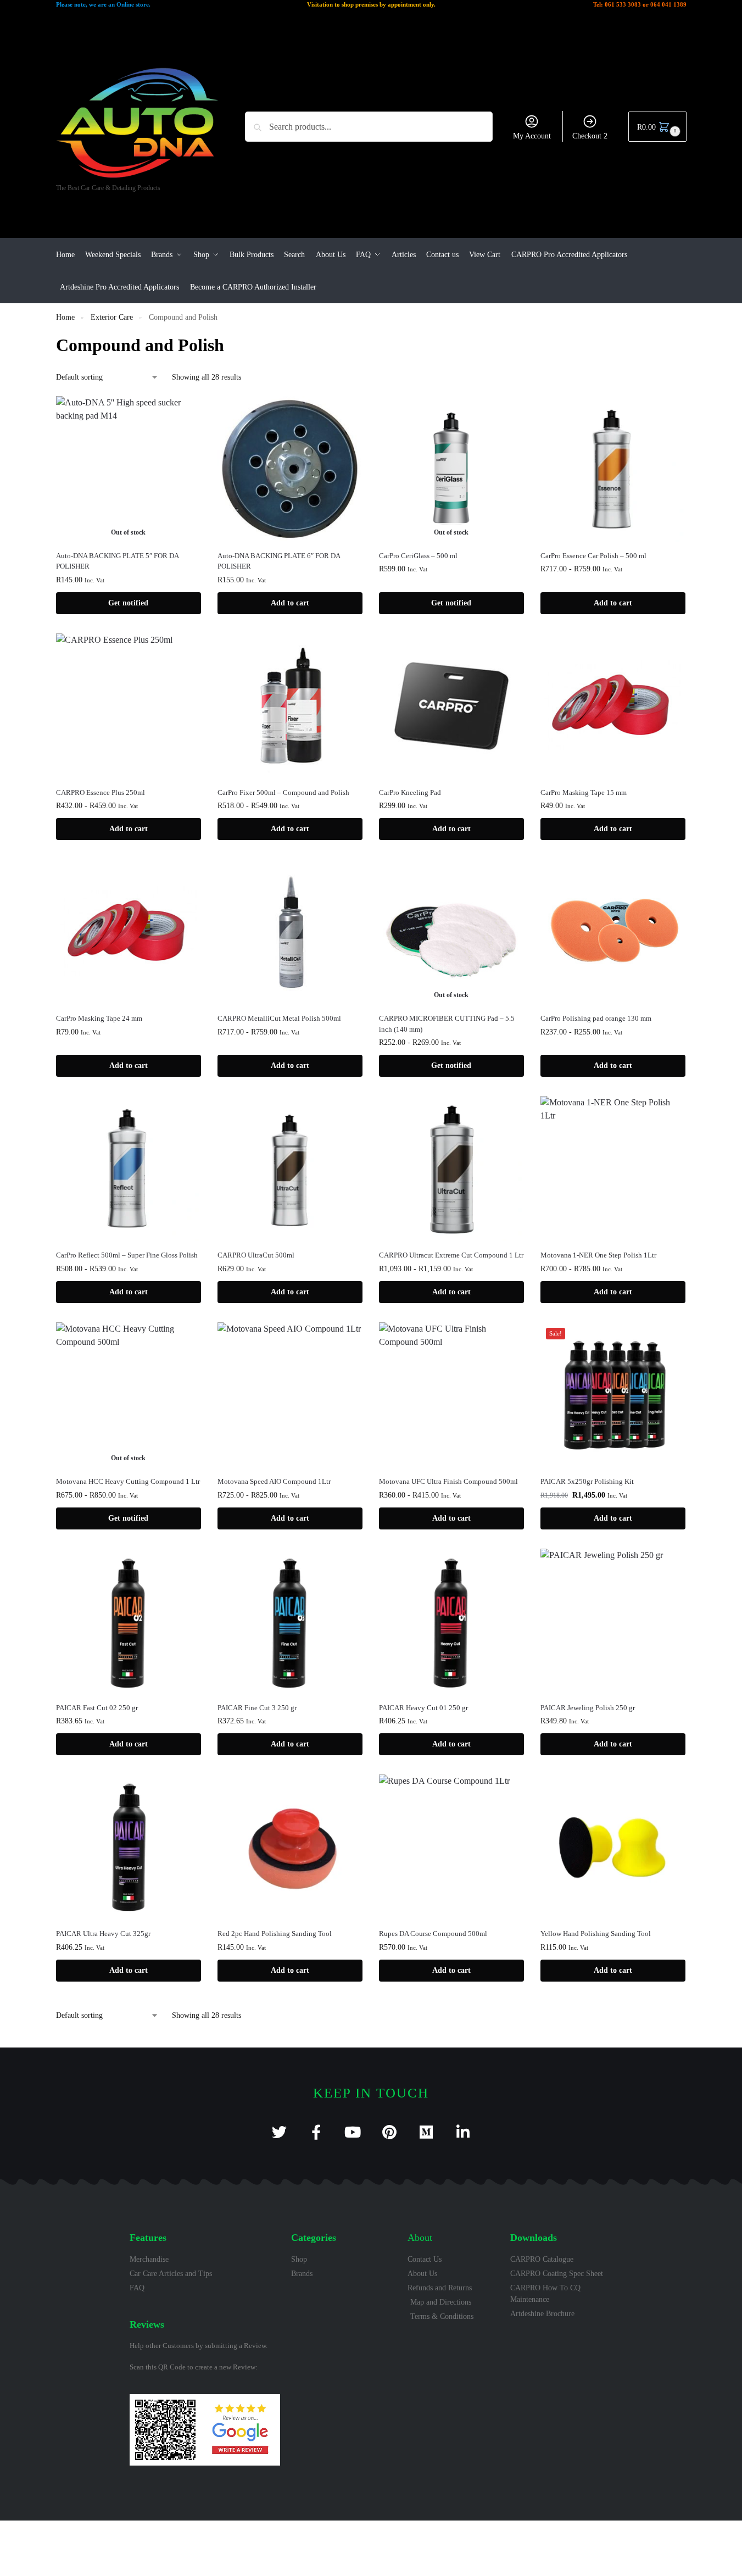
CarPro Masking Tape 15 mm (584, 792)
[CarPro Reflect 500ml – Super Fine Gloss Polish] (129, 1169)
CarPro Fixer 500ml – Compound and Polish (283, 792)
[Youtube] (353, 2132)
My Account (532, 136)
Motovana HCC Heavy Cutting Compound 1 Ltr (128, 1481)
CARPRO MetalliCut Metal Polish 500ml (279, 1018)
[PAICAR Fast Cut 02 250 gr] (129, 1621)
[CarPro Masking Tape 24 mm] (129, 932)
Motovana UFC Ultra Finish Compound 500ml (448, 1481)
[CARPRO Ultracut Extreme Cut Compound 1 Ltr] (451, 1169)
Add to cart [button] (290, 603)
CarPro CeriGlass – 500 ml (418, 556)
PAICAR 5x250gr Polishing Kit (587, 1481)
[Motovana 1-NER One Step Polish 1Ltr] (613, 1169)
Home (65, 317)
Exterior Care (112, 317)
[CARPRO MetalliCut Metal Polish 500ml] (290, 932)
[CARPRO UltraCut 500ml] (290, 1169)
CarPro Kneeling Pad (410, 792)
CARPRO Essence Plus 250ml (101, 792)
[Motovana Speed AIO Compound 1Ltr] (290, 1395)
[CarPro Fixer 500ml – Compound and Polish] (290, 706)
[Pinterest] (390, 2132)
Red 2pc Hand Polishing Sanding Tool (275, 1934)
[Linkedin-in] (463, 2132)
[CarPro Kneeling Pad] (451, 706)
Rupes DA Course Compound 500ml (433, 1934)
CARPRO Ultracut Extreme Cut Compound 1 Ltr (451, 1255)
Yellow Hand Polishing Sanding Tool (596, 1934)
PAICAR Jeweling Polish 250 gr (588, 1708)
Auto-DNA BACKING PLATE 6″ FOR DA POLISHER (279, 561)
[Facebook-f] (316, 2132)
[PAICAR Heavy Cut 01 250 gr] (451, 1621)
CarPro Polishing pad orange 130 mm (596, 1018)
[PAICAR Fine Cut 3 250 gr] (290, 1621)
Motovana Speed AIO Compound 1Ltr (274, 1481)
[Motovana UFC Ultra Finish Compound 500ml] (451, 1395)
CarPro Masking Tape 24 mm (99, 1018)
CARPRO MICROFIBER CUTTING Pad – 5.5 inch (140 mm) (447, 1024)
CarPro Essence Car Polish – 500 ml (593, 556)
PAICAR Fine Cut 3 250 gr (257, 1708)
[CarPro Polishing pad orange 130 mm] (613, 932)
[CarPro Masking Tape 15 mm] (613, 706)
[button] (657, 127)
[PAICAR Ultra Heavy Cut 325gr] (129, 1847)
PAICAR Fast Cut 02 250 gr (97, 1708)
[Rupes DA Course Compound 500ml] (451, 1847)
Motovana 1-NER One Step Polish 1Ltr (598, 1255)
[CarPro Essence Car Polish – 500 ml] (613, 469)
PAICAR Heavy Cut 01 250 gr (423, 1708)
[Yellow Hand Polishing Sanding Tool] (613, 1847)
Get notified (128, 603)
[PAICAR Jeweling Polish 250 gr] (613, 1621)
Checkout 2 (590, 136)
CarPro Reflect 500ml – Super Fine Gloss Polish (127, 1255)
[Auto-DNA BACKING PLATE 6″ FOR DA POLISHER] (290, 469)
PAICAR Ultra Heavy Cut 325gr (103, 1934)
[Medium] (426, 2132)
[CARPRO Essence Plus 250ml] (129, 706)
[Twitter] (279, 2132)
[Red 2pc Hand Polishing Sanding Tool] (290, 1847)
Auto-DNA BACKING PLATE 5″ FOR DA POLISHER (117, 561)
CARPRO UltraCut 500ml (256, 1255)
